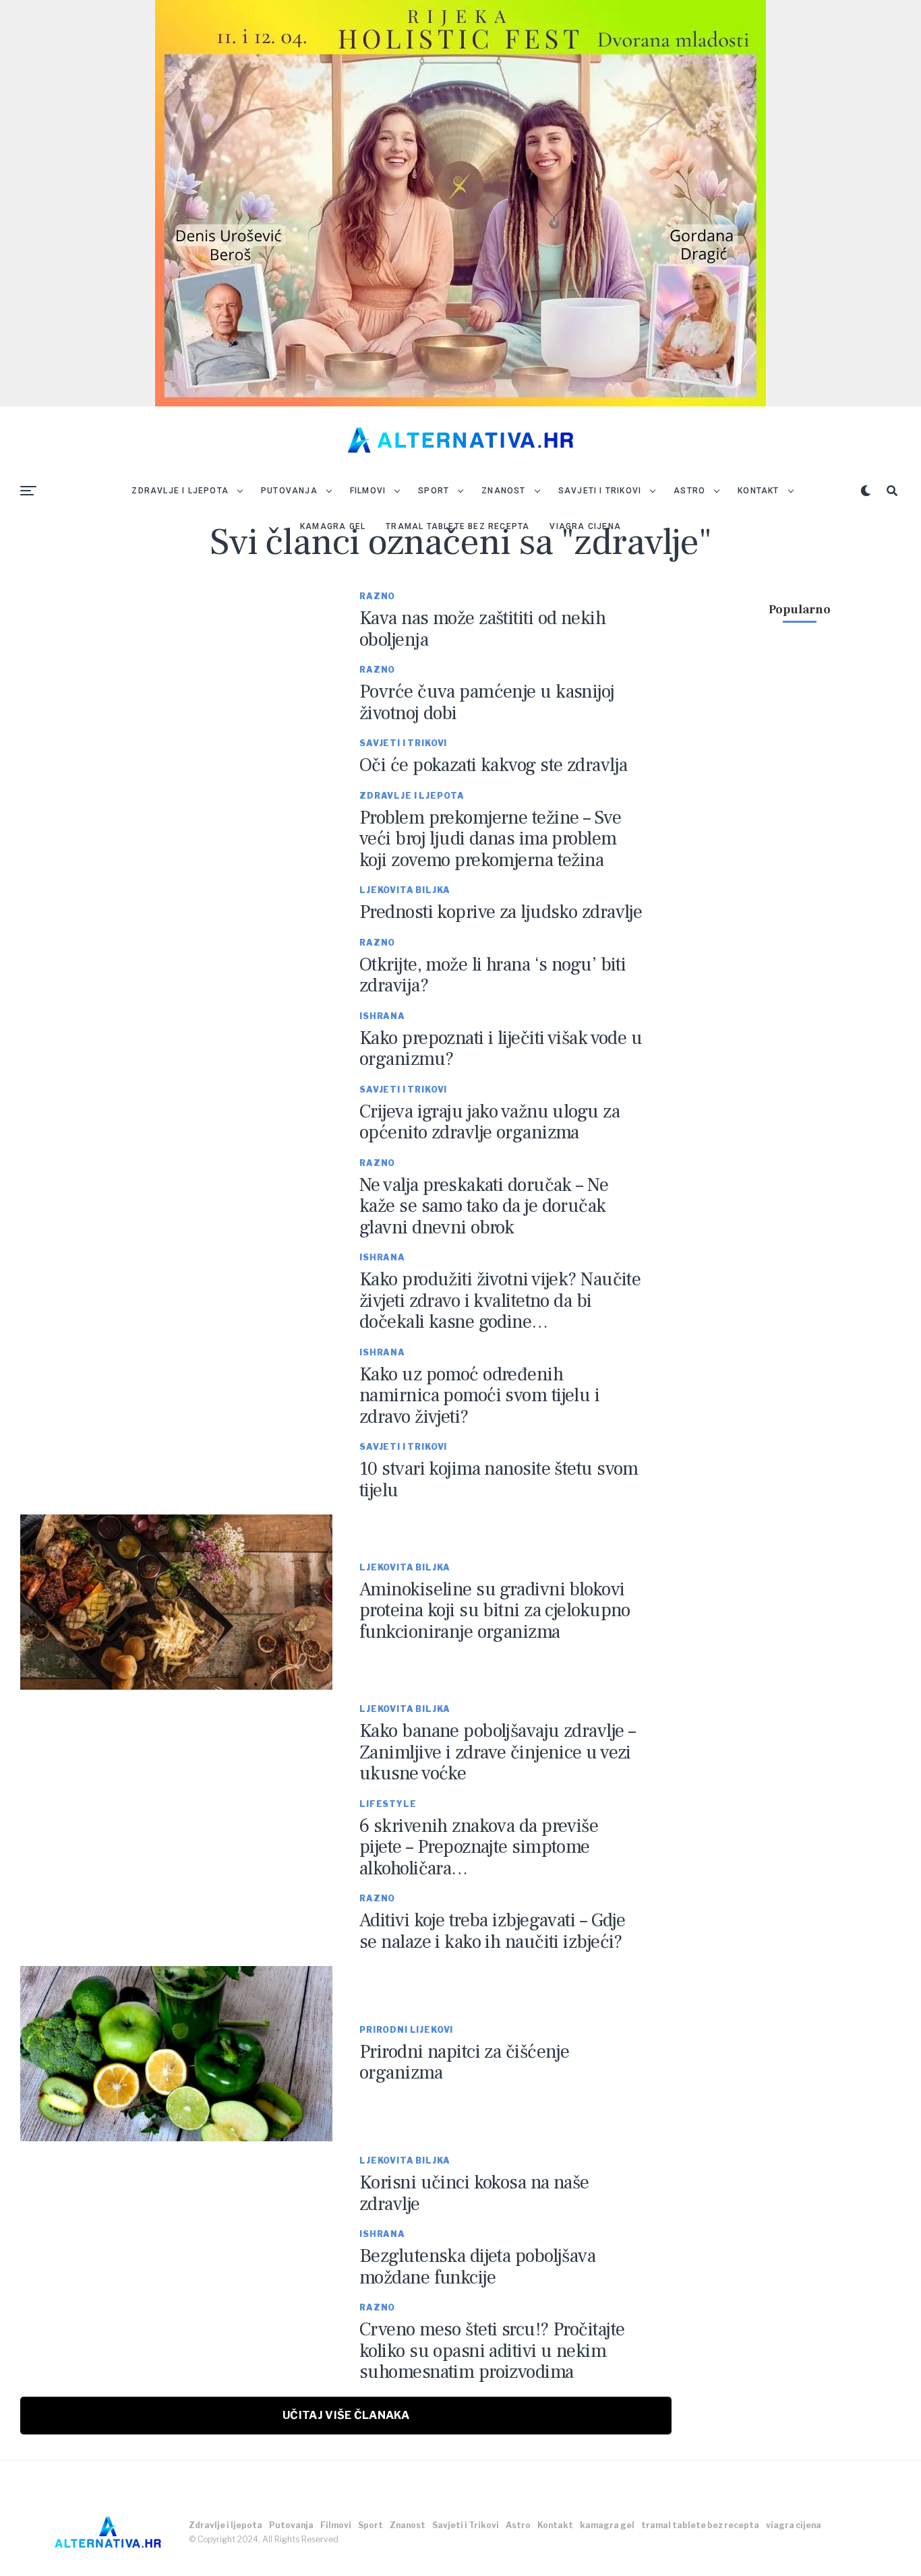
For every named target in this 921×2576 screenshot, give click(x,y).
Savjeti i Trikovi (600, 491)
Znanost (503, 491)
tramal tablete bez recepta (457, 526)
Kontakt (758, 491)
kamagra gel (333, 526)
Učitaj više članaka (346, 2415)
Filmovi (368, 491)
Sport (434, 491)
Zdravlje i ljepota (180, 491)
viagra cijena (585, 526)
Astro (689, 491)
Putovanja (289, 491)
